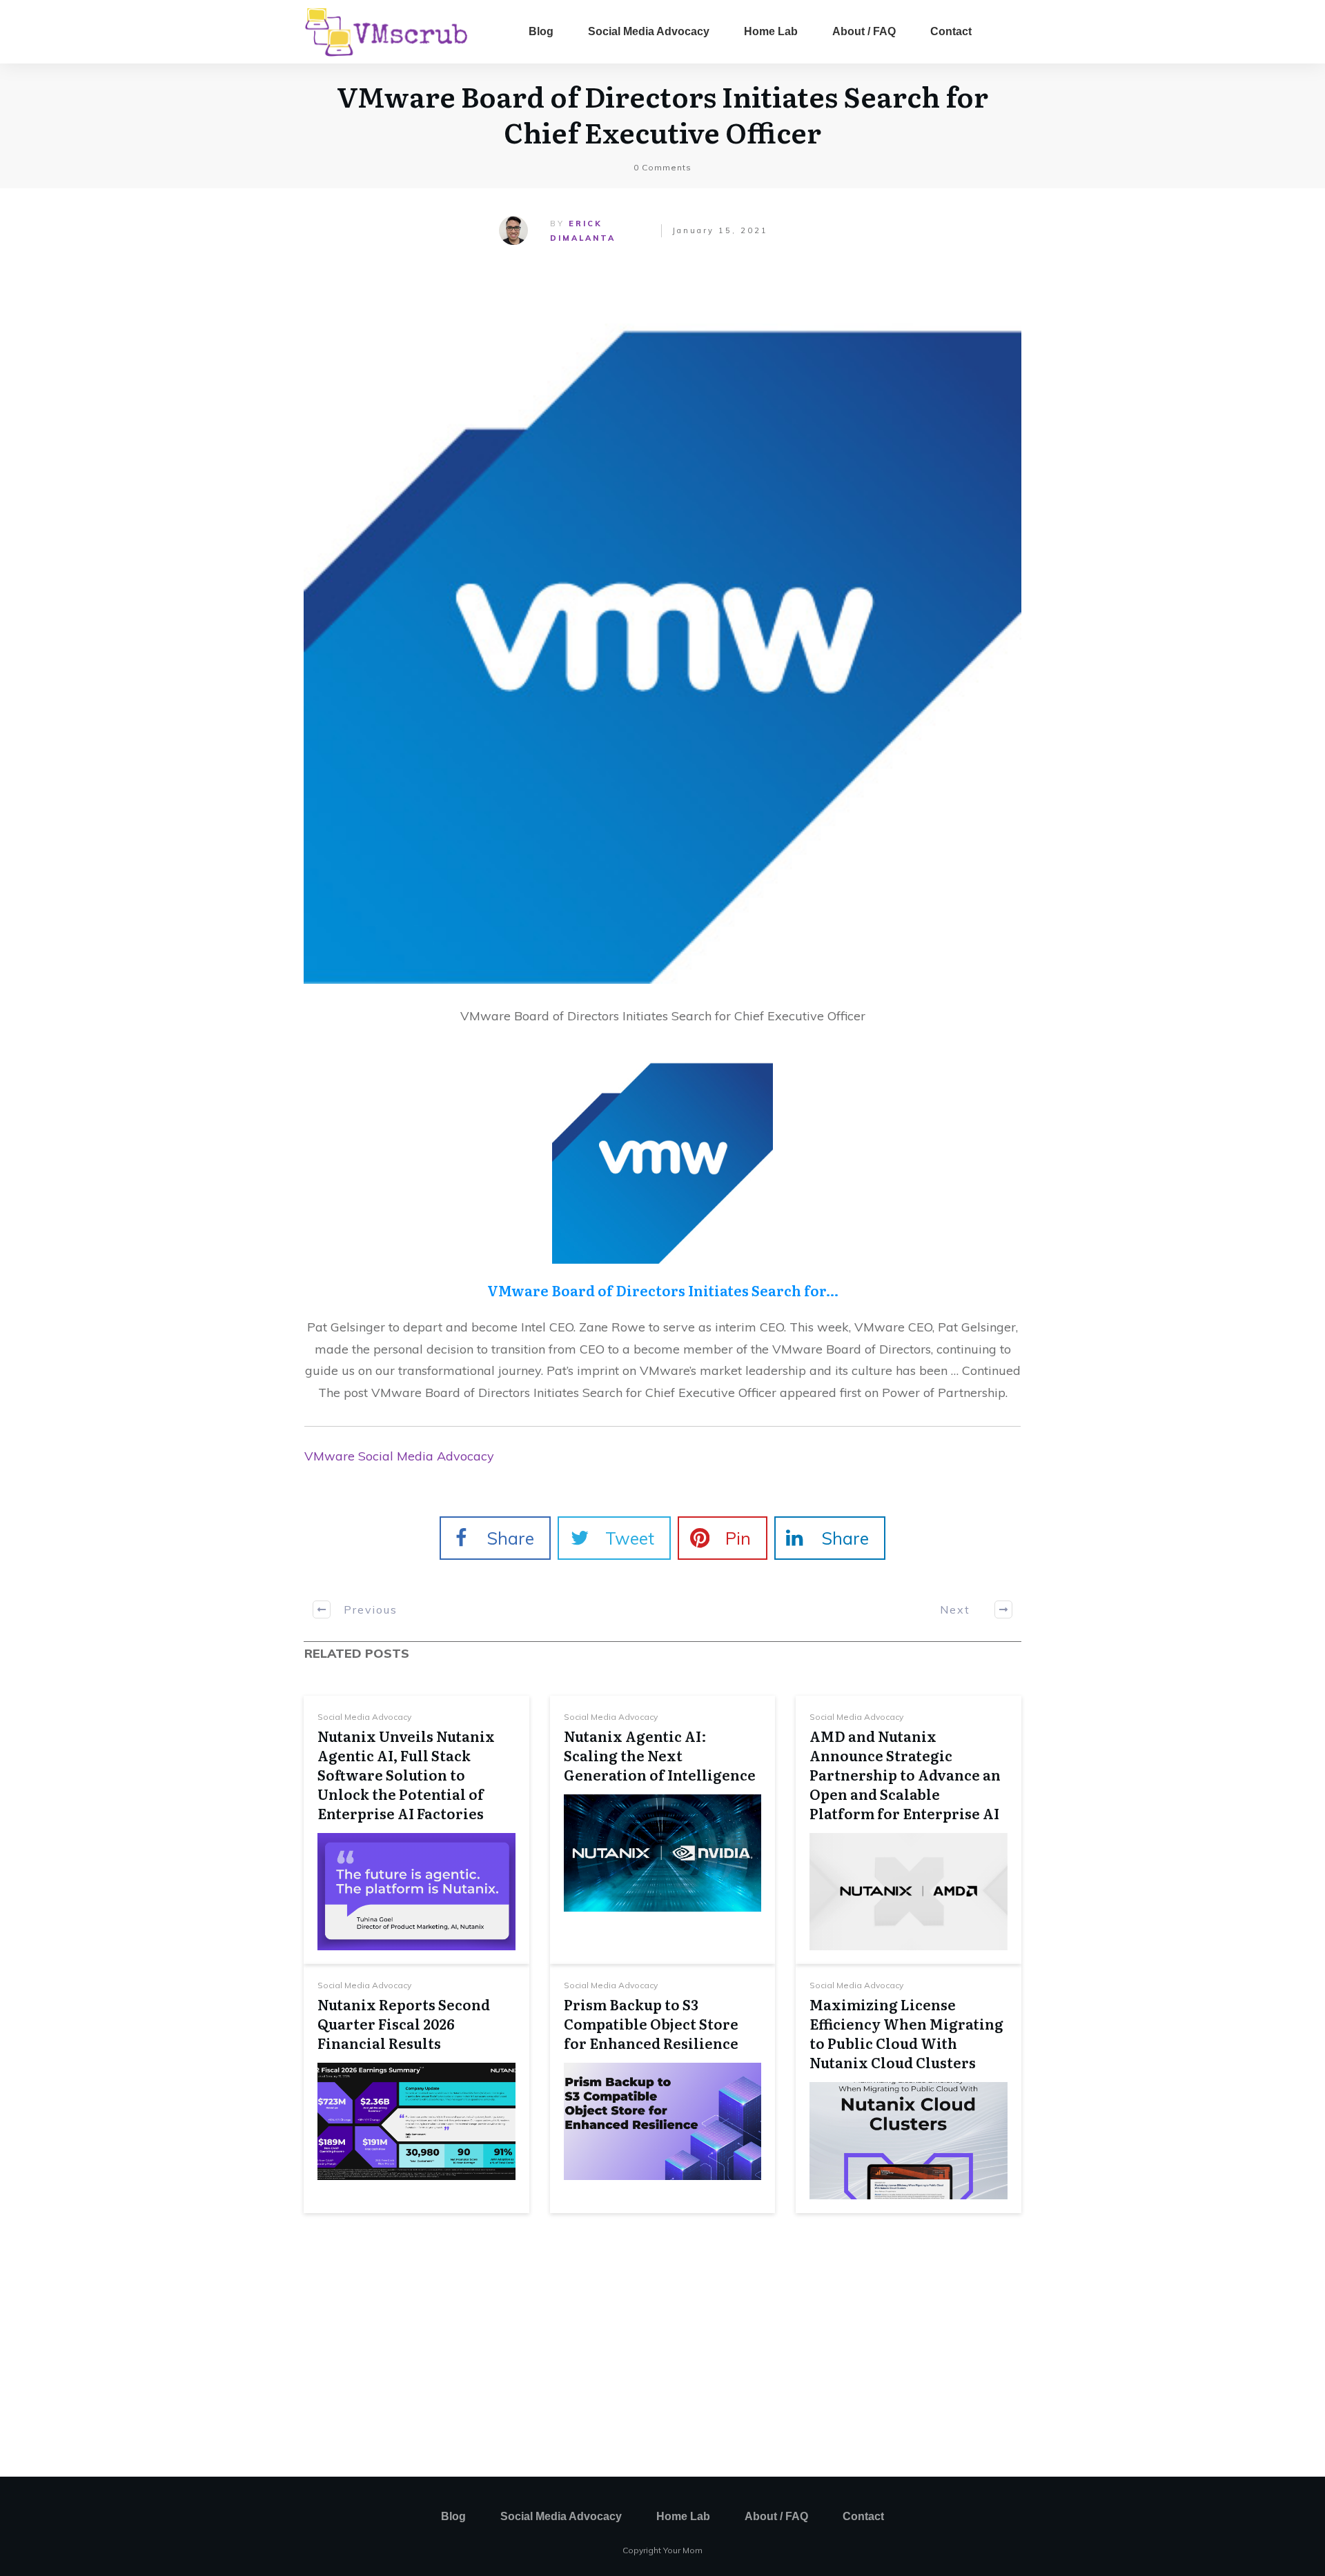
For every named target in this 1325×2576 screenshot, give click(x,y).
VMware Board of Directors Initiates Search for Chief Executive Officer (662, 113)
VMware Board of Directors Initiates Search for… (663, 1290)
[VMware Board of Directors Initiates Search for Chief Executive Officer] (662, 625)
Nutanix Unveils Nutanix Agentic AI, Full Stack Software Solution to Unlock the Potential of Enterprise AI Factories (406, 1774)
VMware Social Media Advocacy (399, 1456)
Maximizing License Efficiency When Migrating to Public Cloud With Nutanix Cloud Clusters (906, 2033)
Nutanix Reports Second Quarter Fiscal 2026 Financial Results (404, 2023)
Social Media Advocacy (364, 1717)
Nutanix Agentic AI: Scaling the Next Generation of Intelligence (660, 1755)
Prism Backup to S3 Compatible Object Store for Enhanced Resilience (651, 2023)
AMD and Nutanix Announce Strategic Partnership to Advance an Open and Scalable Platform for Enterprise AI (905, 1774)
